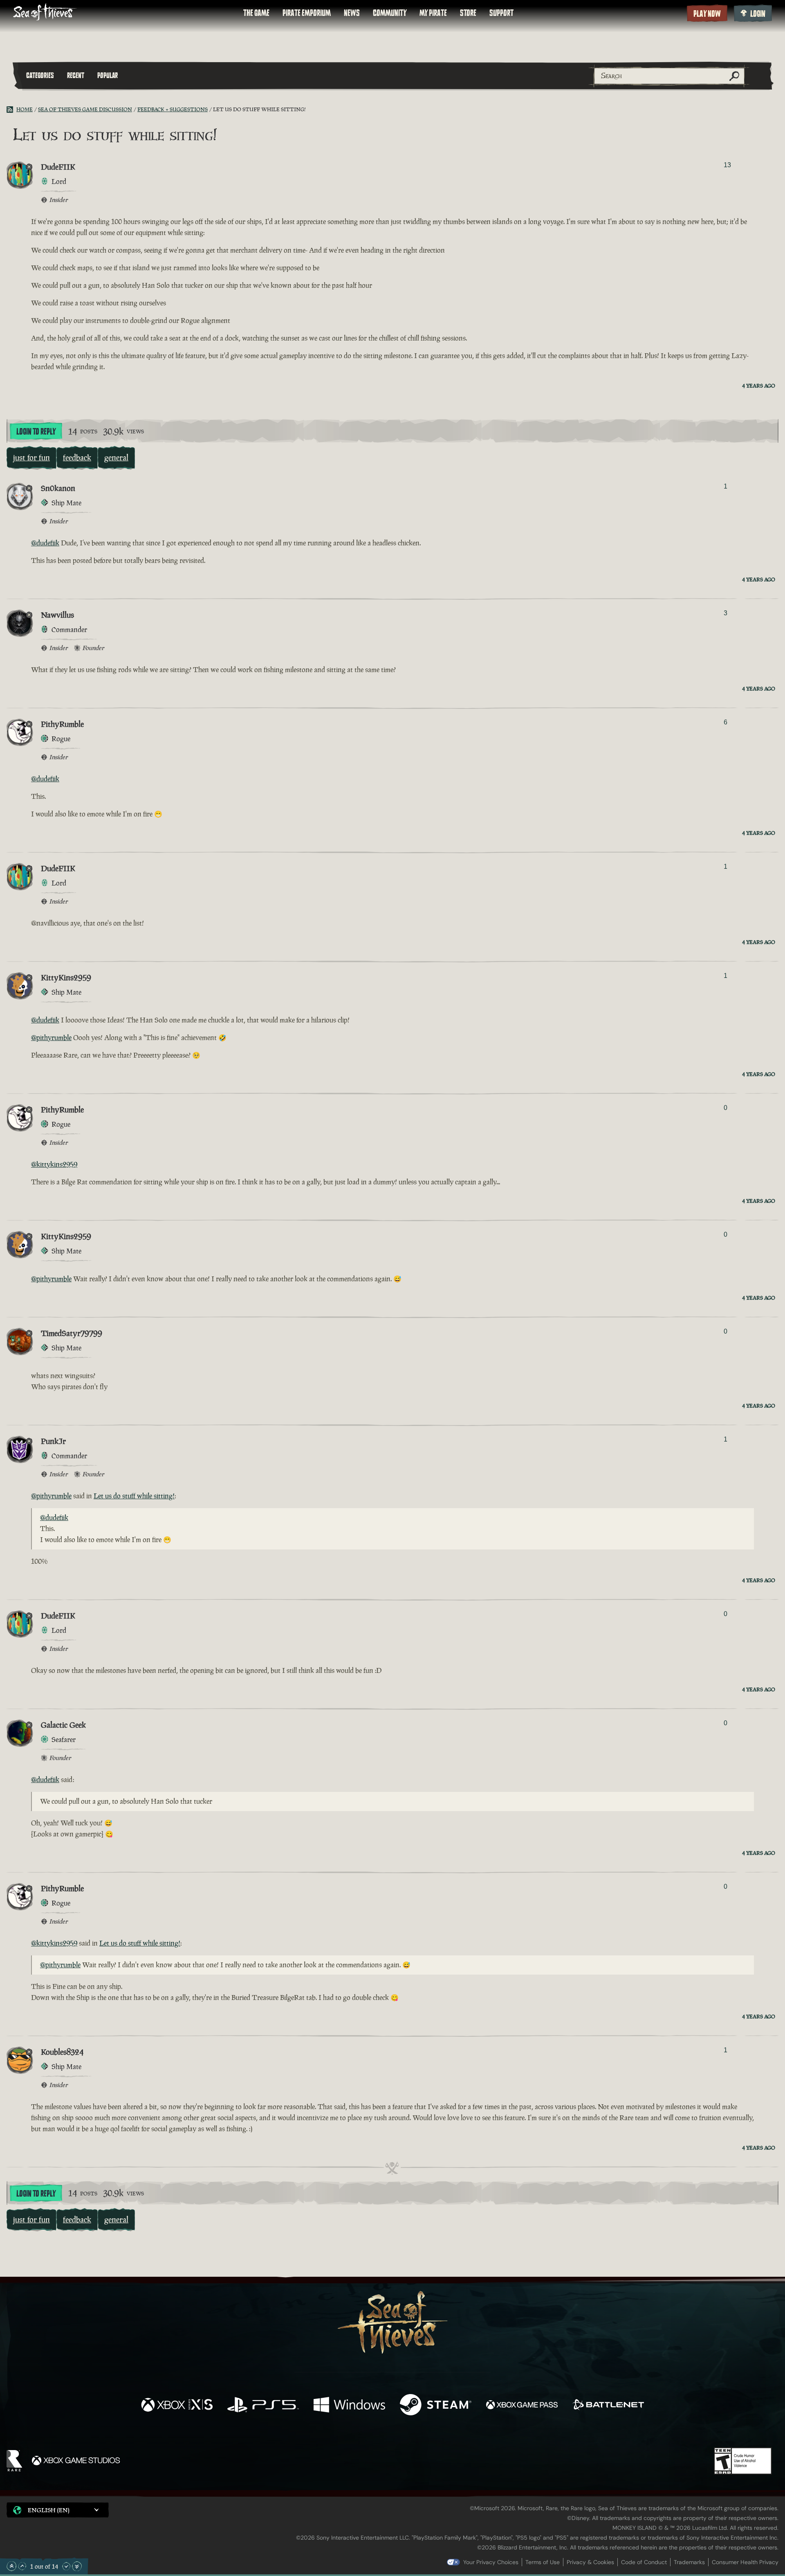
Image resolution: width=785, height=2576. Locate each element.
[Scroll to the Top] (11, 2566)
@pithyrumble (51, 1038)
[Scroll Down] (66, 2566)
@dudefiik (45, 543)
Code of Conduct (644, 2562)
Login (758, 14)
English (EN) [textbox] (49, 2510)
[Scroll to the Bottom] (77, 2566)
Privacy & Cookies (590, 2562)
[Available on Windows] (349, 2406)
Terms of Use (543, 2562)
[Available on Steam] (436, 2406)
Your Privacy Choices (491, 2562)
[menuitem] (256, 13)
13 (727, 165)
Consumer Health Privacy (745, 2562)
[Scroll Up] (22, 2566)
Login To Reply (36, 432)
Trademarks (689, 2562)
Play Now (707, 14)
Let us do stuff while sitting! (134, 1496)
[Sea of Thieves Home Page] (45, 13)
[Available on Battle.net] (608, 2406)
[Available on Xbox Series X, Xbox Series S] (177, 2406)
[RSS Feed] (11, 110)
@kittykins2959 (54, 1164)
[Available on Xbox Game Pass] (522, 2406)
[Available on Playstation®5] (263, 2406)
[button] (58, 2510)
